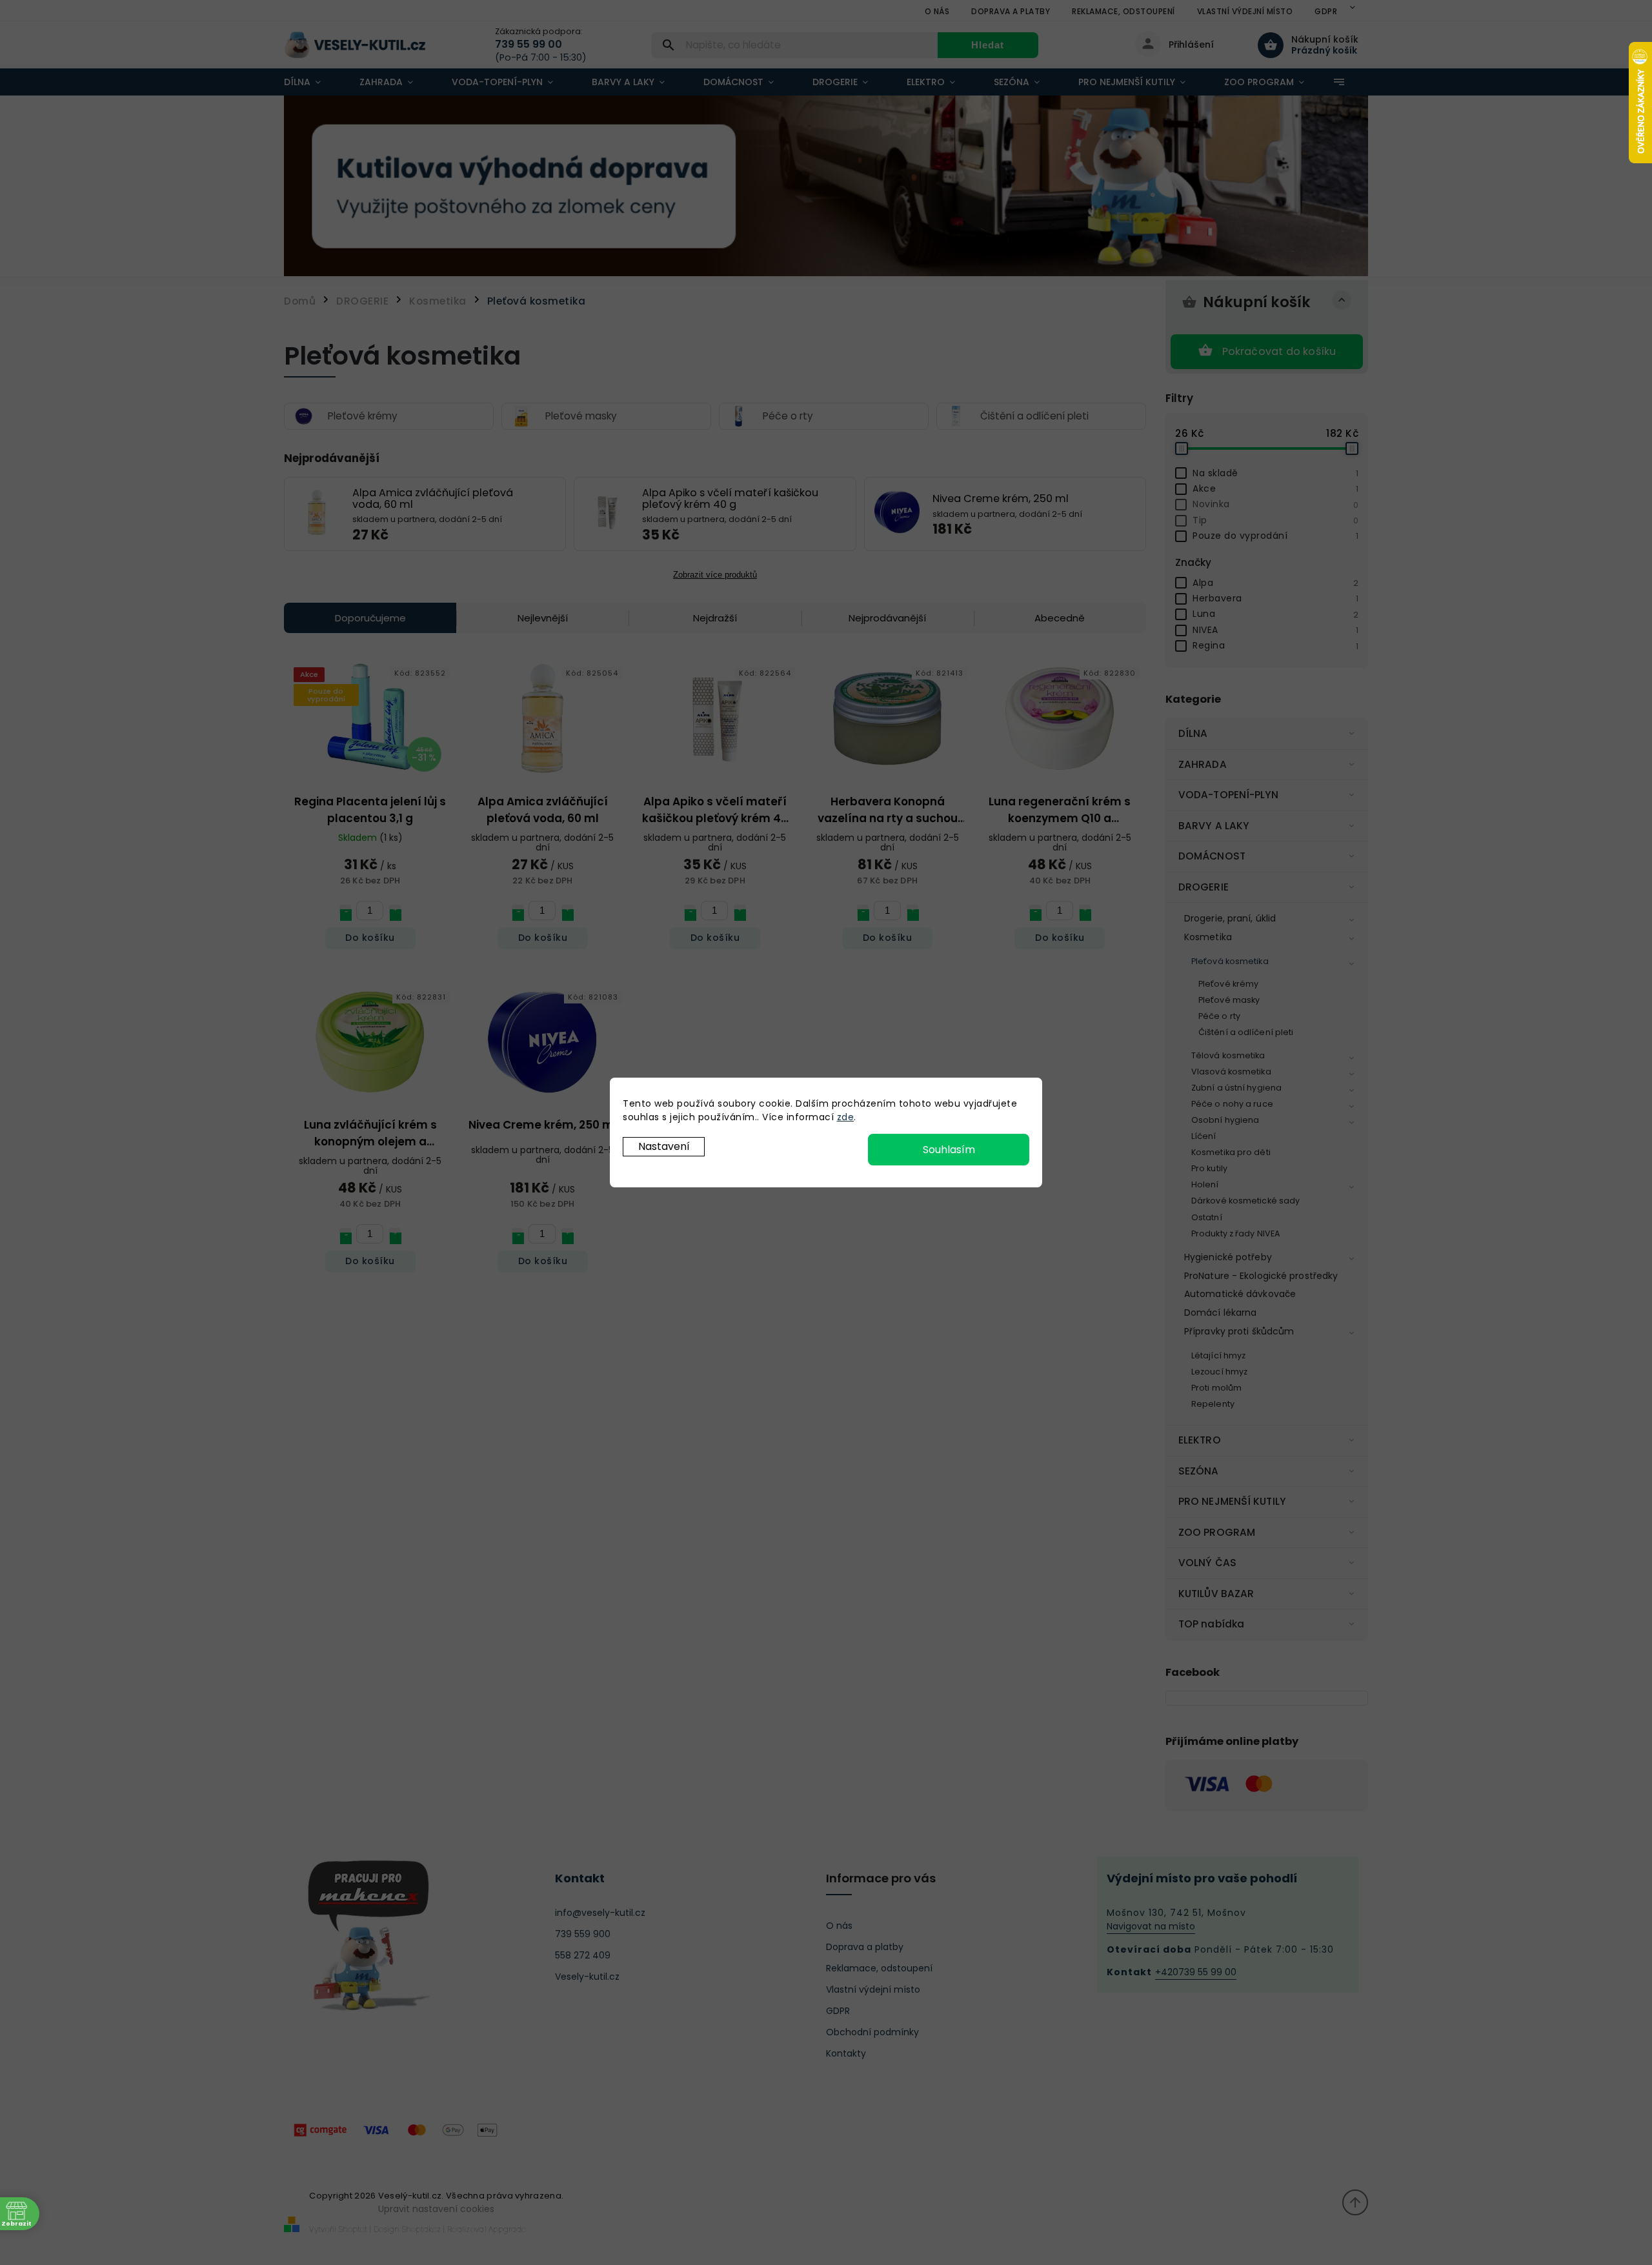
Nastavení (664, 1146)
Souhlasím (949, 1150)
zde (846, 1117)
